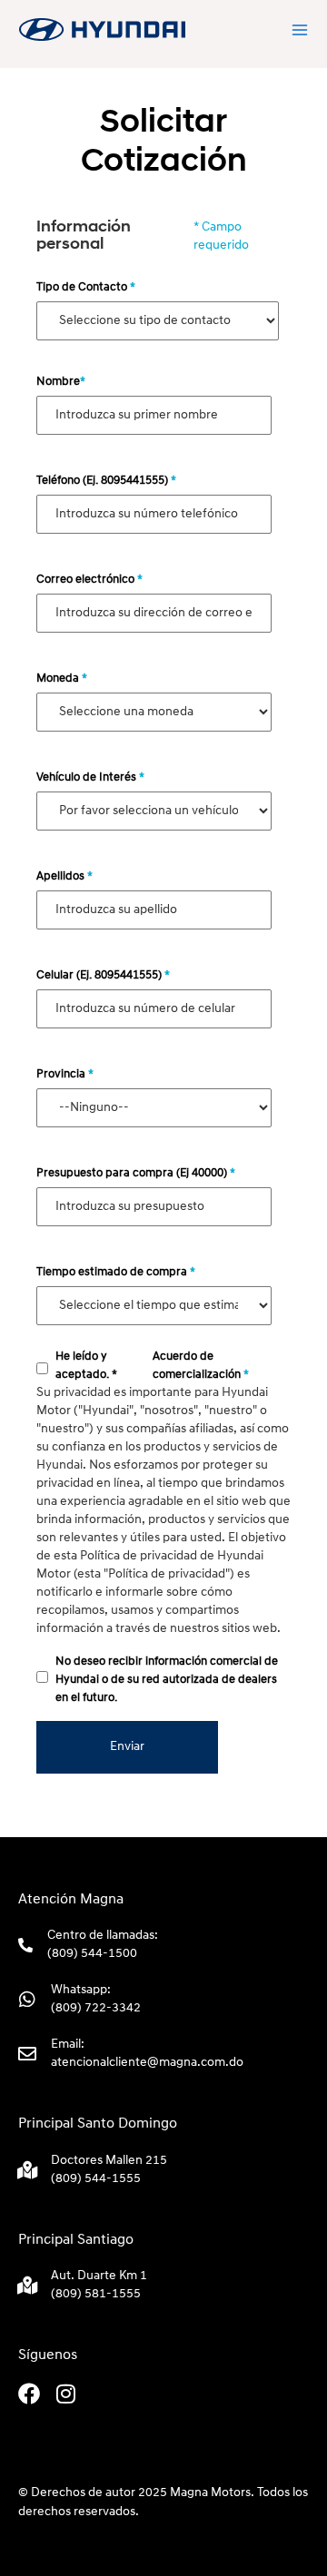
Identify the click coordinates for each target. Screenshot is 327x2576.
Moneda (62, 678)
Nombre (61, 382)
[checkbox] (42, 1368)
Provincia (65, 1074)
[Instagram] (65, 2394)
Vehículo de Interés (90, 777)
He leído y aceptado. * (86, 1366)
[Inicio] (102, 29)
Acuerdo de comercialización (201, 1366)
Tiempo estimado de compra (116, 1272)
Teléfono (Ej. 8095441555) (106, 481)
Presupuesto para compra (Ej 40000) (136, 1173)
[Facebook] (29, 2394)
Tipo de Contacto (86, 287)
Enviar (127, 1747)
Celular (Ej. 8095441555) (103, 975)
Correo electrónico (89, 580)
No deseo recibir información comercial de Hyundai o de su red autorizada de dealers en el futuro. (167, 1680)
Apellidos (64, 876)
